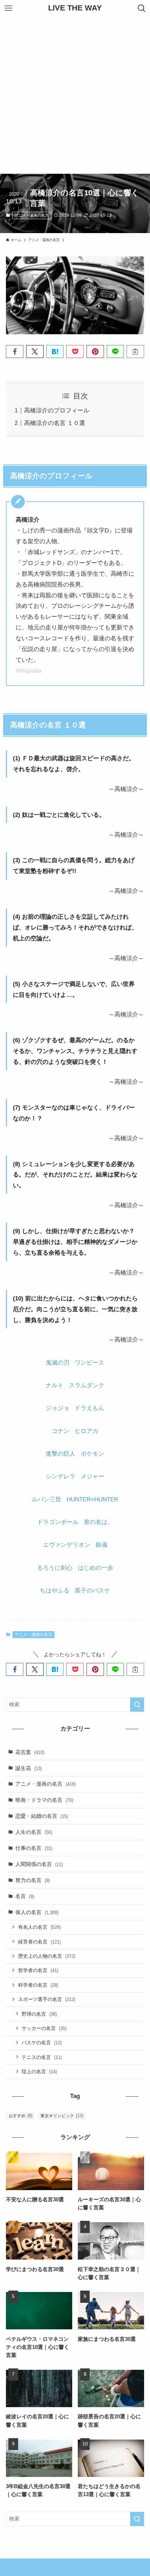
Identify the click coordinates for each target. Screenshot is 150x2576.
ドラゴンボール (58, 1522)
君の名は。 (99, 1522)
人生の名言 (34, 1832)
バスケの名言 (42, 2043)
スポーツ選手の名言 (47, 1999)
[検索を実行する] (137, 1705)
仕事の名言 (34, 1848)
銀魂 (102, 1545)
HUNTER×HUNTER (92, 1499)
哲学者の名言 (38, 1970)
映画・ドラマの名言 (44, 1800)
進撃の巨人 (61, 1454)
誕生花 (29, 1768)
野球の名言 (39, 2014)
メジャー (92, 1476)
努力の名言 (33, 1880)
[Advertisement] (75, 95)
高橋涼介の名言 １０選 (55, 423)
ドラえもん (89, 1408)
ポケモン (92, 1454)
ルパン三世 (47, 1499)
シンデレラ (61, 1476)
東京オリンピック (62, 2116)
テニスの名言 (42, 2057)
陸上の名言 (39, 2071)
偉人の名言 (37, 1912)
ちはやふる (55, 1590)
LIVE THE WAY (75, 8)
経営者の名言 (39, 1942)
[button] (15, 352)
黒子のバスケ (92, 1590)
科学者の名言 (38, 1985)
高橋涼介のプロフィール (57, 410)
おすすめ (21, 2116)
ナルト (55, 1385)
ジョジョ (58, 1408)
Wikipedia (28, 671)
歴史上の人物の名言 (47, 1956)
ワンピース (89, 1362)
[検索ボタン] (142, 8)
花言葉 (30, 1752)
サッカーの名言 (44, 2028)
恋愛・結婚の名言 (42, 1816)
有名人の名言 (39, 1927)
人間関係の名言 (39, 1864)
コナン (61, 1431)
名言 (25, 1896)
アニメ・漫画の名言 (32, 215)
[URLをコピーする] (135, 352)
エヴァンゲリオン (67, 1545)
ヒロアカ (87, 1431)
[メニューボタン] (8, 8)
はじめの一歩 (96, 1568)
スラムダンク (87, 1385)
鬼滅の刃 (58, 1362)
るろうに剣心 (55, 1568)
